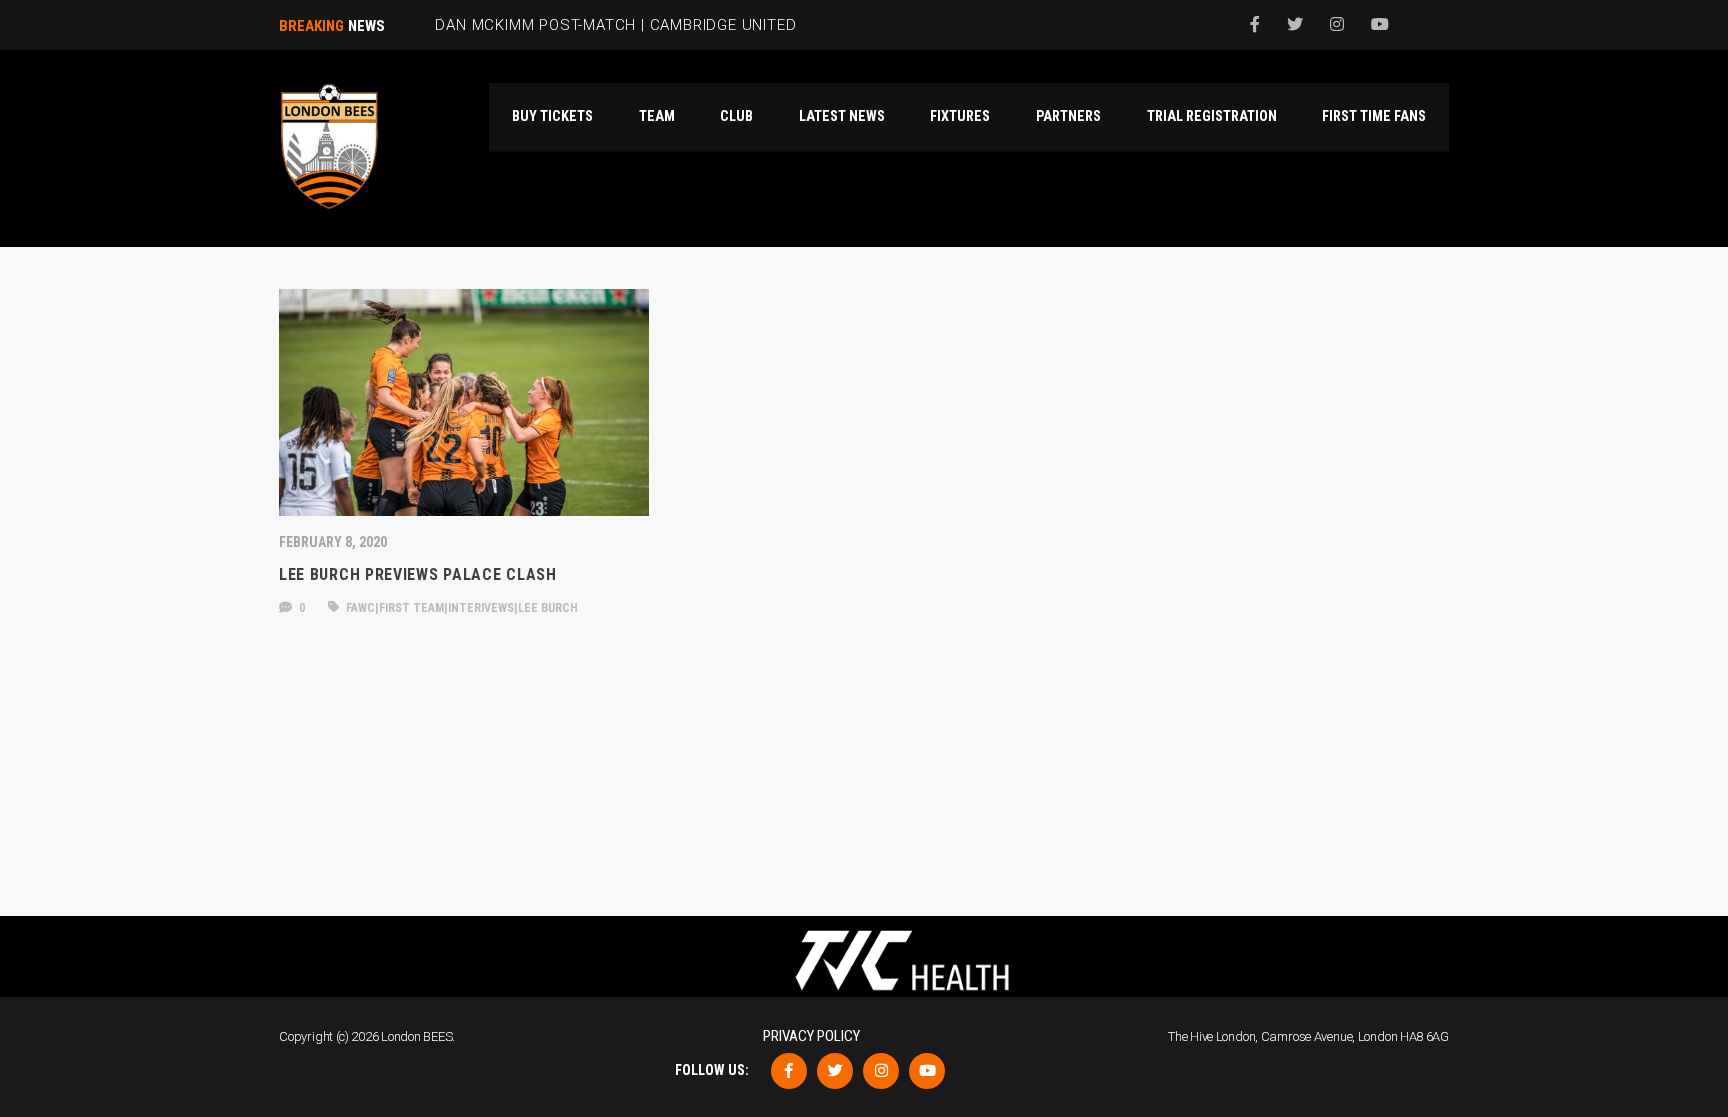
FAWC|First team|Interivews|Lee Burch (460, 608)
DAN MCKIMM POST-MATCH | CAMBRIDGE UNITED (615, 25)
